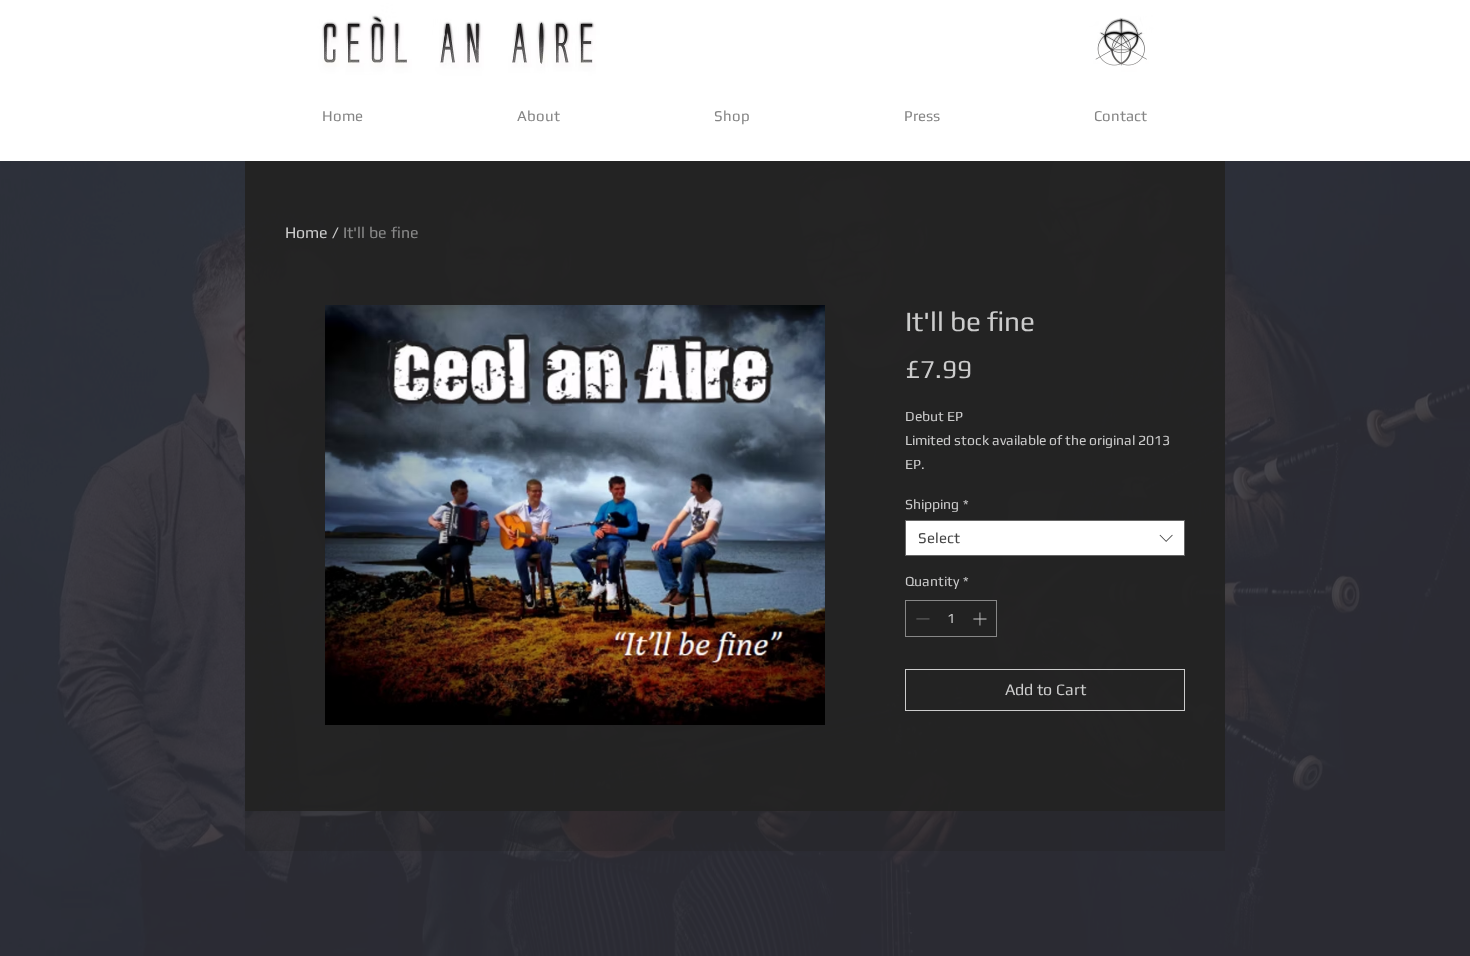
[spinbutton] (951, 618)
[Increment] (981, 618)
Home (306, 232)
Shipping (937, 504)
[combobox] (1045, 538)
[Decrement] (920, 618)
